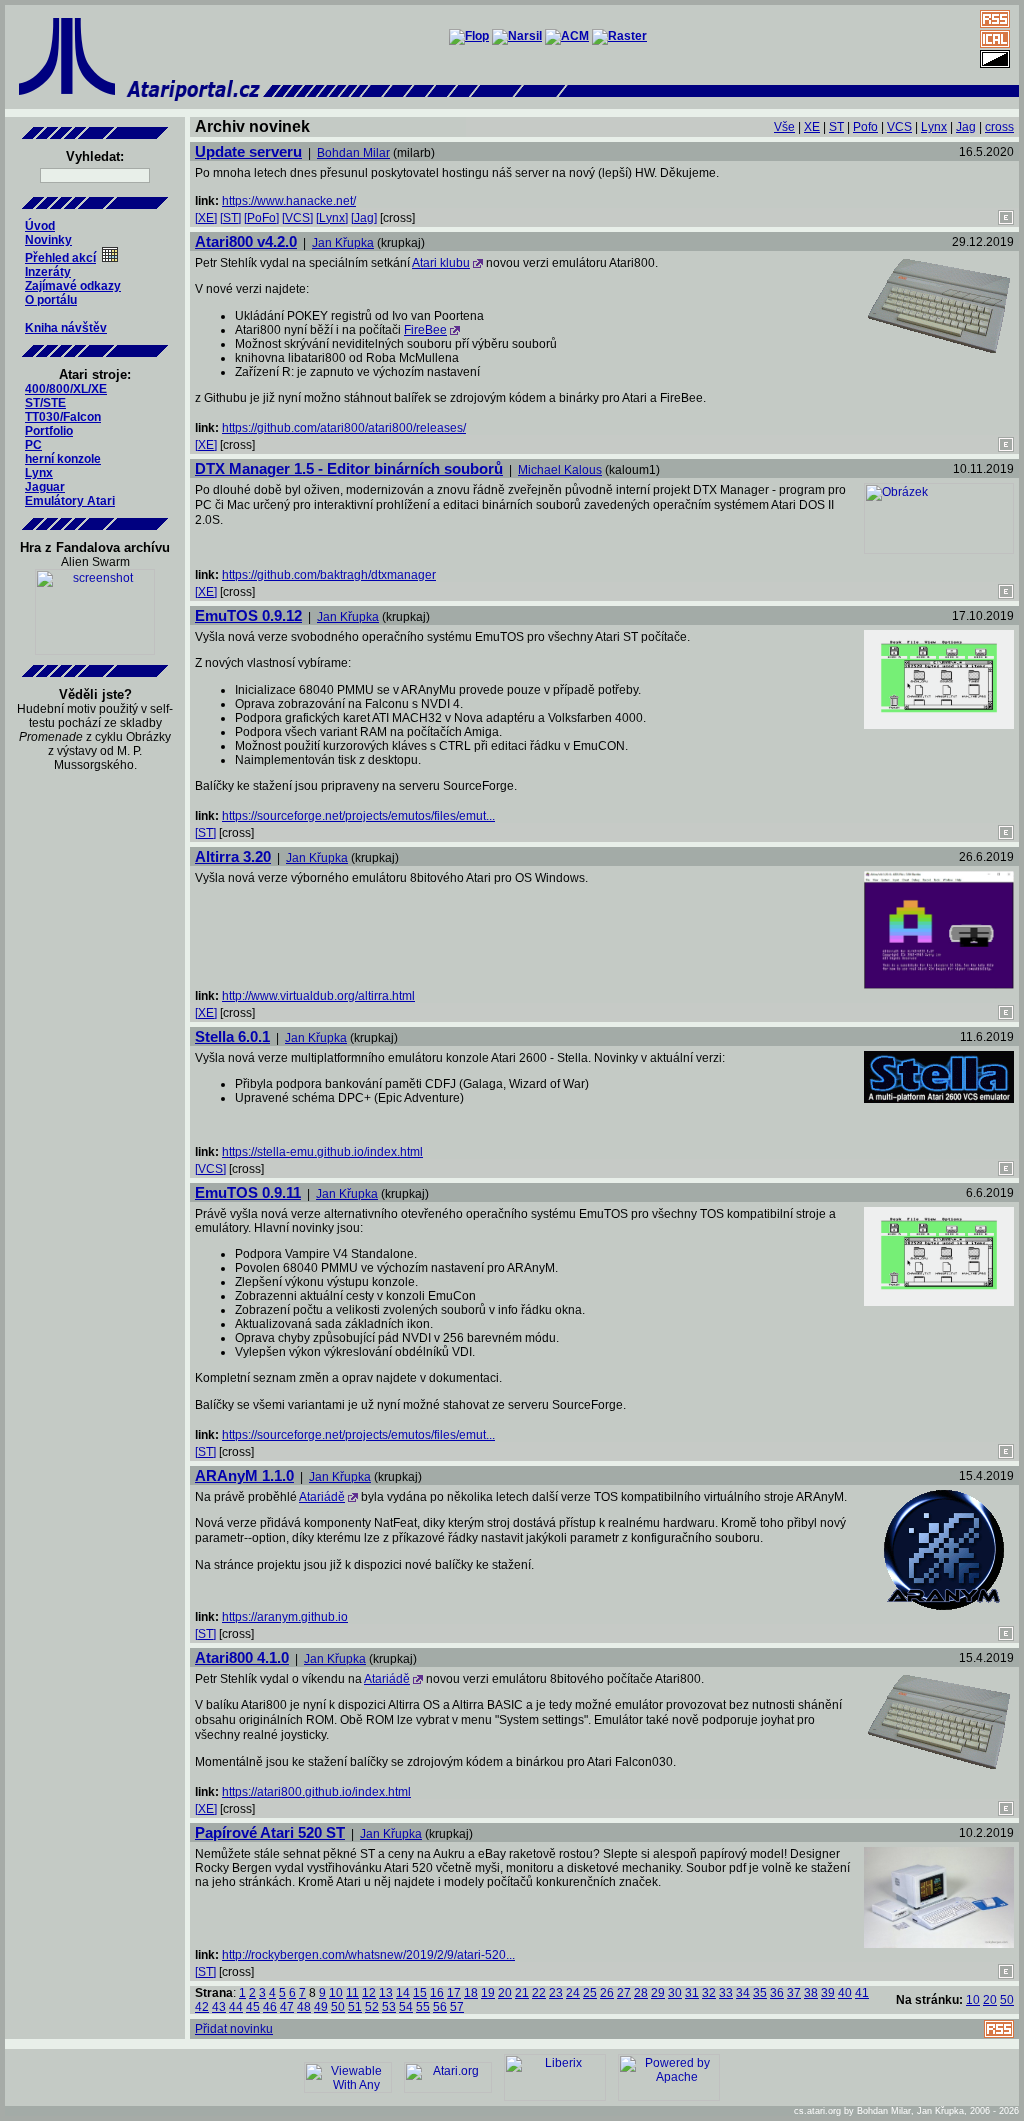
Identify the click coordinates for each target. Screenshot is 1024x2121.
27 (624, 1993)
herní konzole (63, 459)
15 (420, 1993)
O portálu (51, 300)
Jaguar (45, 487)
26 (607, 1993)
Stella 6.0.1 (232, 1036)
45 (253, 2007)
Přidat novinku (234, 2029)
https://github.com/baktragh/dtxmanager (329, 575)
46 (270, 2007)
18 (471, 1993)
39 (828, 1993)
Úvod (40, 226)
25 (590, 1993)
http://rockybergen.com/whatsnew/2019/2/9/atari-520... (368, 1955)
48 (304, 2007)
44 (236, 2007)
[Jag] (364, 218)
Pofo (865, 127)
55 (423, 2007)
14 (403, 1993)
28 (641, 1993)
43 (219, 2007)
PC (33, 445)
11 (352, 1993)
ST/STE (45, 403)
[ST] (230, 218)
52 (372, 2007)
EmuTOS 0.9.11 (248, 1192)
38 (811, 1993)
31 (692, 1993)
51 (355, 2007)
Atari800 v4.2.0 (246, 241)
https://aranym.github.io (285, 1617)
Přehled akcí (60, 258)
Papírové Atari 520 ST (270, 1832)
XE (812, 127)
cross (999, 127)
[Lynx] (332, 218)
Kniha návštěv (66, 328)
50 (338, 2007)
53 (389, 2007)
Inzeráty (48, 272)
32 (709, 1993)
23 (556, 1993)
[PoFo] (261, 218)
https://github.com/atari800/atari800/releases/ (344, 428)
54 (406, 2007)
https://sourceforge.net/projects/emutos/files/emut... (358, 816)
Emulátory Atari (70, 501)
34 (743, 1993)
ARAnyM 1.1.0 (244, 1475)
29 (658, 1993)
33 (726, 1993)
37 (794, 1993)
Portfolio (49, 431)
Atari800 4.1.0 (242, 1657)
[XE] (206, 218)
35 (760, 1993)
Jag (966, 127)
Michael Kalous (560, 470)
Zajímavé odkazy (73, 286)
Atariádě (322, 1497)
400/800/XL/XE (66, 389)
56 (440, 2007)
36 (777, 1993)
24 (573, 1993)
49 (321, 2007)
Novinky (48, 240)
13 (386, 1993)
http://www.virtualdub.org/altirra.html (318, 996)
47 (287, 2007)
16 (437, 1993)
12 (369, 1993)
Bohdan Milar (353, 153)
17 (454, 1993)
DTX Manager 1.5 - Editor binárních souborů (349, 468)
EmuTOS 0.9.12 (248, 615)
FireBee (425, 330)
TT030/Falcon (63, 417)
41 (862, 1993)
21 (522, 1993)
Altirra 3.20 (233, 856)
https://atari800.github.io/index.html (316, 1792)
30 (675, 1993)
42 (202, 2007)
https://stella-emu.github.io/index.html (322, 1152)
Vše (784, 127)
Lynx (39, 473)
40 (845, 1993)
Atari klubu (441, 263)
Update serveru (248, 151)
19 (488, 1993)
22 (539, 1993)
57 (457, 2007)
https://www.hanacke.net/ (289, 201)
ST (836, 127)
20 (505, 1993)
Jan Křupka (343, 243)
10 (336, 1993)
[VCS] (297, 218)
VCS (899, 127)
